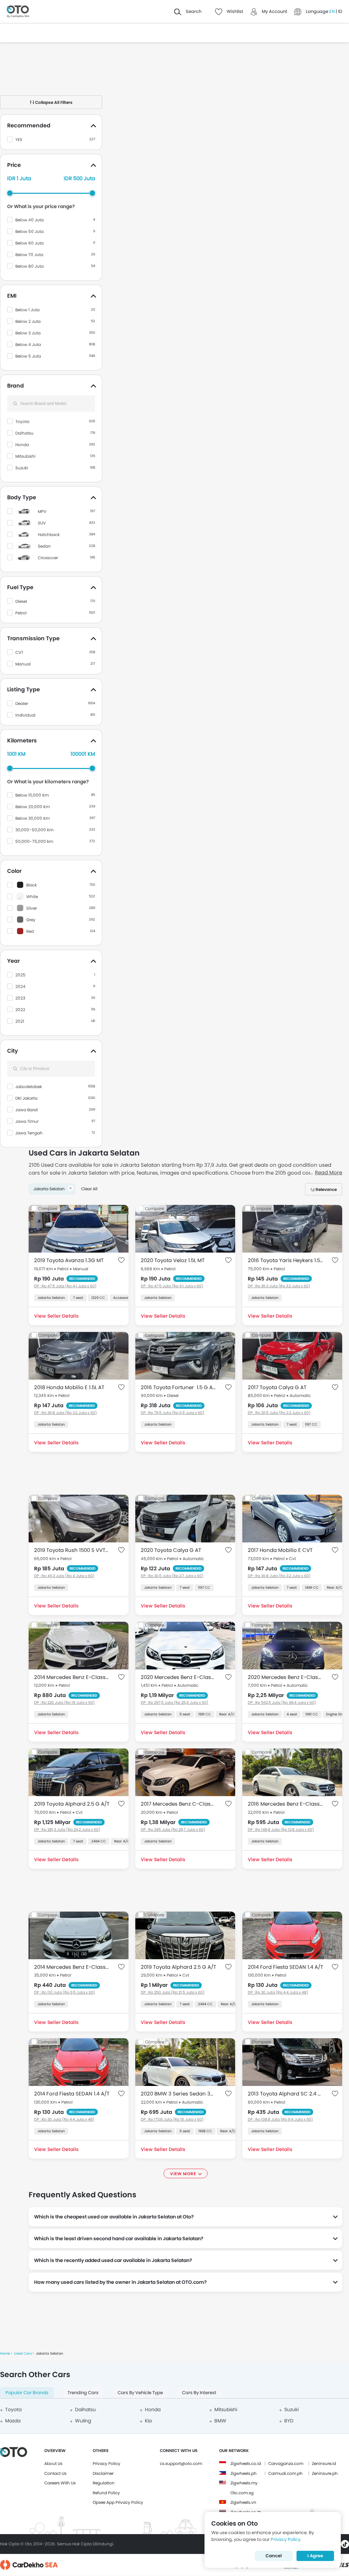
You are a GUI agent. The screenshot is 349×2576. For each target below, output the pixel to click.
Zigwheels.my (244, 2483)
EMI (12, 296)
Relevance (326, 1189)
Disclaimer (103, 2473)
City (13, 1051)
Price (14, 165)
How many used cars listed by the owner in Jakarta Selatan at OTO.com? (120, 2282)
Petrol (21, 613)
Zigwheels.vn (243, 2502)
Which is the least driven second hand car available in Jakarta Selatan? (119, 2239)
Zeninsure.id (324, 2463)
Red (30, 931)
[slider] (10, 193)
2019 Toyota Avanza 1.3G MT (69, 1260)
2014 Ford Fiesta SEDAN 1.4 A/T (285, 1967)
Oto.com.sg (242, 2493)
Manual (23, 664)
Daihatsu (24, 433)
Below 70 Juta (29, 255)
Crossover (48, 558)
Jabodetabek (29, 1087)
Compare (48, 1208)
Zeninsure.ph (325, 2473)
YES (19, 139)
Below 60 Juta (29, 243)
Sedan (44, 546)
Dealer (22, 703)
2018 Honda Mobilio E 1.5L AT (69, 1387)
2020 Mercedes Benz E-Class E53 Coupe (285, 1677)
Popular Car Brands (27, 2393)
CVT (19, 652)
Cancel (274, 2556)
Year (13, 961)
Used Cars (23, 2353)
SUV (42, 523)
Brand (16, 386)
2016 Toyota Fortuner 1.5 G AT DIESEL (178, 1387)
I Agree (315, 2556)
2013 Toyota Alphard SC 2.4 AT (285, 2094)
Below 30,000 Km (33, 818)
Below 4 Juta (28, 344)
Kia (148, 2421)
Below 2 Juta (28, 321)
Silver (32, 908)
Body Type (22, 497)
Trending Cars (83, 2393)
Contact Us (55, 2473)
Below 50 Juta (29, 231)
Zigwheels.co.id (246, 2463)
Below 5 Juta (28, 356)
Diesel (21, 601)
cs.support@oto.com (181, 2463)
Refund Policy (106, 2493)
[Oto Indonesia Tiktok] (345, 2544)
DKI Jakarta (26, 1098)
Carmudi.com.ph (285, 2473)
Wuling (83, 2421)
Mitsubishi (25, 456)
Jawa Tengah (29, 1133)
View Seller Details (56, 1316)
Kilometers (22, 741)
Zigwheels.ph (244, 2473)
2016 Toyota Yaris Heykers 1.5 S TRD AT (285, 1260)
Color (14, 871)
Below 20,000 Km (33, 807)
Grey (31, 920)
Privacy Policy (107, 2463)
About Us (53, 2463)
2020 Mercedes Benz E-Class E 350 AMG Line (178, 1677)
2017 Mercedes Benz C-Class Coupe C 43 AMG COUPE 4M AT (178, 1804)
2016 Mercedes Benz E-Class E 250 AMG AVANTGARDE (285, 1804)
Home (5, 2353)
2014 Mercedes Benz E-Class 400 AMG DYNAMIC (72, 1677)
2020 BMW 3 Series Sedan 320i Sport (178, 2094)
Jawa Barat (27, 1110)
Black (32, 885)
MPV (42, 511)
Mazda (13, 2421)
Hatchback (49, 535)
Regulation (104, 2483)
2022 (20, 1010)
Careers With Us (60, 2483)
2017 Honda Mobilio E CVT (280, 1550)
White (32, 897)
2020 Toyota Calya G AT (171, 1550)
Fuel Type (20, 587)
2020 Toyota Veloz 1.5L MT (173, 1260)
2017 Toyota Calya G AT (277, 1387)
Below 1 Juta (27, 310)
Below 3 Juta (28, 333)
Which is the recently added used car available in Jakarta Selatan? (113, 2260)
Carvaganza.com (286, 2463)
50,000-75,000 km (34, 841)
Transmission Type (33, 638)
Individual (25, 715)
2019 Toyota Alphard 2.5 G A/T (72, 1804)
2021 (20, 1021)
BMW (220, 2421)
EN (332, 11)
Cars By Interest (199, 2393)
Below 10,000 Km (32, 795)
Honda (22, 445)
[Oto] (18, 12)
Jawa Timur (27, 1121)
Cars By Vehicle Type (140, 2393)
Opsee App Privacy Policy (118, 2502)
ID (340, 11)
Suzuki (22, 468)
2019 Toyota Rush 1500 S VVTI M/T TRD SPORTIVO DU (72, 1550)
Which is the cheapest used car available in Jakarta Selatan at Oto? (114, 2217)
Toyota (22, 421)
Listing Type (24, 689)
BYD (289, 2421)
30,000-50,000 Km (34, 830)
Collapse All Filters (53, 102)
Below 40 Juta (29, 220)
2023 (20, 998)
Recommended (29, 125)
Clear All (89, 1189)
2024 (20, 986)
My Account (275, 11)
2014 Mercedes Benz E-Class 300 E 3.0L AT (72, 1967)
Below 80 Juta (29, 266)
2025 (20, 975)
